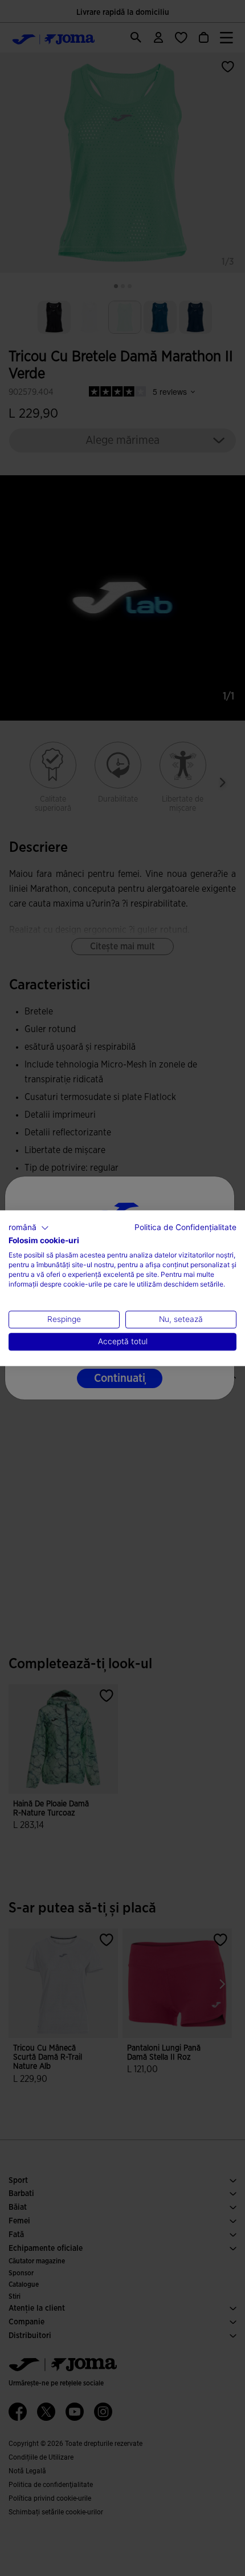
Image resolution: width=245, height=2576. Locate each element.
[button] (29, 1228)
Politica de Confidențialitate (185, 1227)
